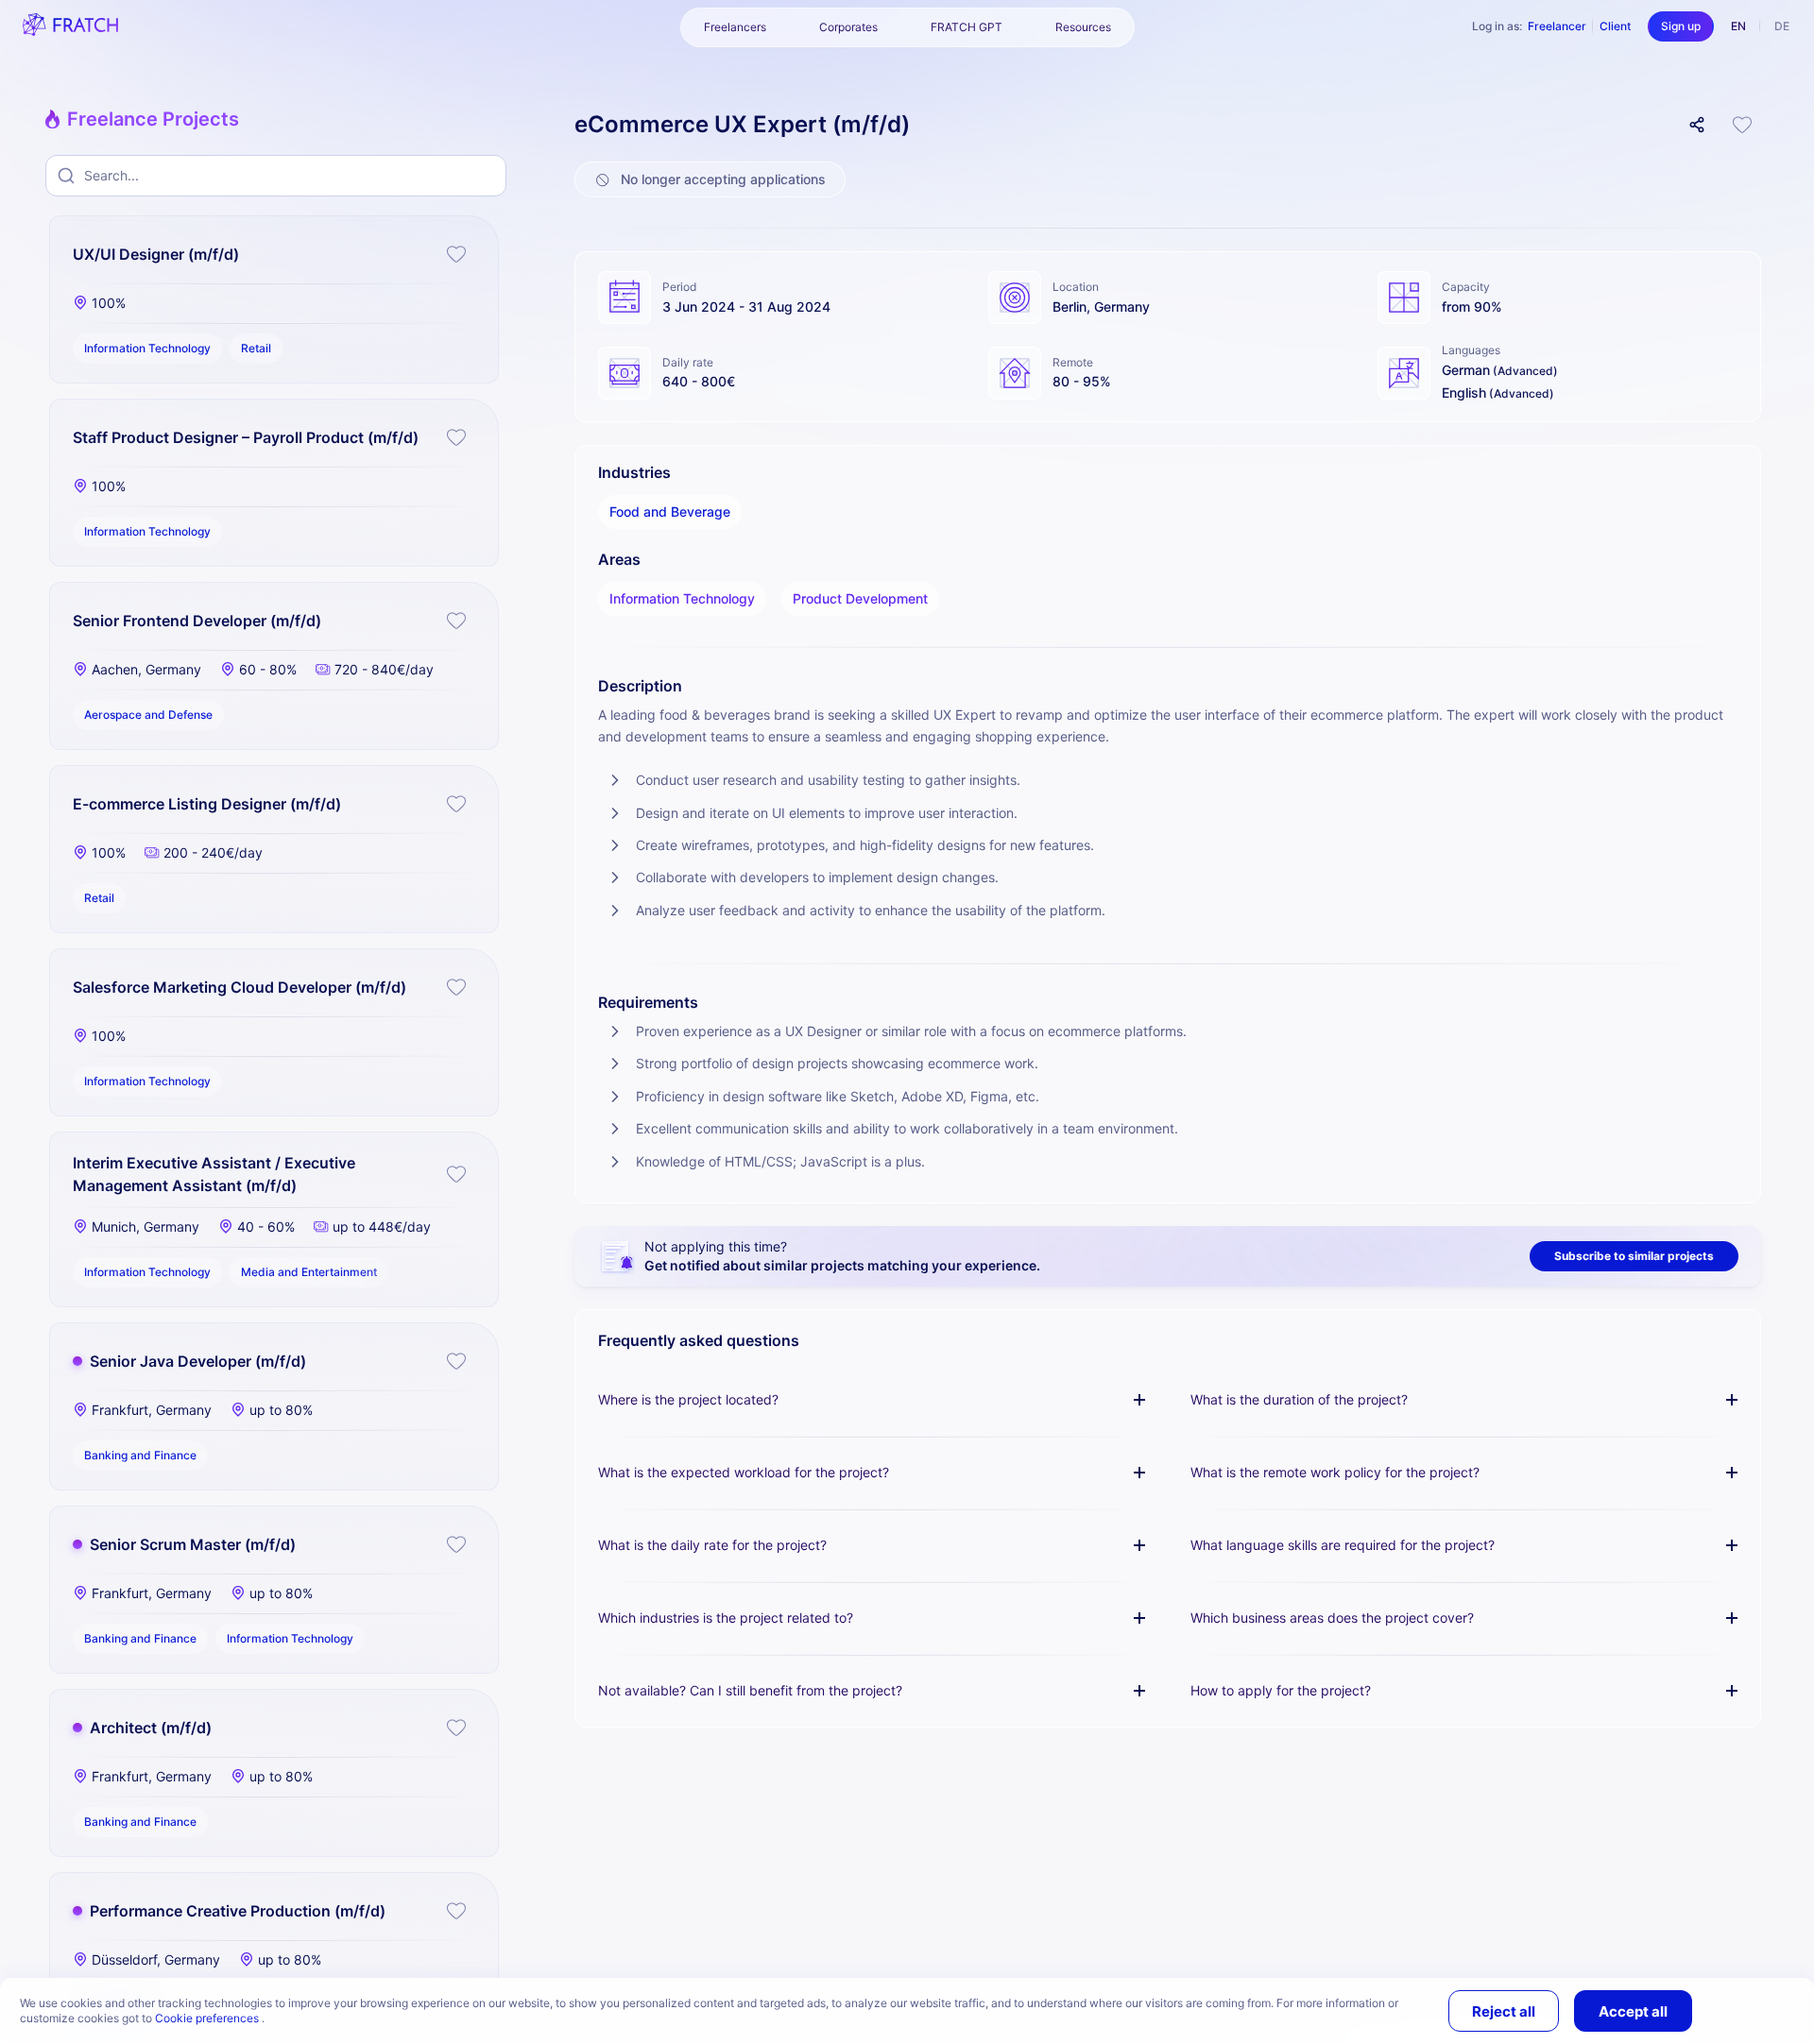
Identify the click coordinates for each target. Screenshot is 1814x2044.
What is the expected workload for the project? (744, 1472)
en (1738, 26)
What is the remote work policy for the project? (1335, 1472)
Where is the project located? (688, 1399)
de (1782, 26)
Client (1615, 26)
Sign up (1681, 26)
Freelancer (1557, 26)
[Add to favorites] (456, 254)
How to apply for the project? (1281, 1690)
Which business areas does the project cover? (1332, 1618)
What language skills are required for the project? (1343, 1545)
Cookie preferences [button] (208, 2018)
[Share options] (1697, 125)
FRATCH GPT (967, 27)
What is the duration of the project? (1299, 1399)
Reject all (1504, 2011)
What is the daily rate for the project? (712, 1545)
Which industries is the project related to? (726, 1618)
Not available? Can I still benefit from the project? (750, 1690)
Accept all (1633, 2011)
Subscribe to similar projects (1634, 1256)
